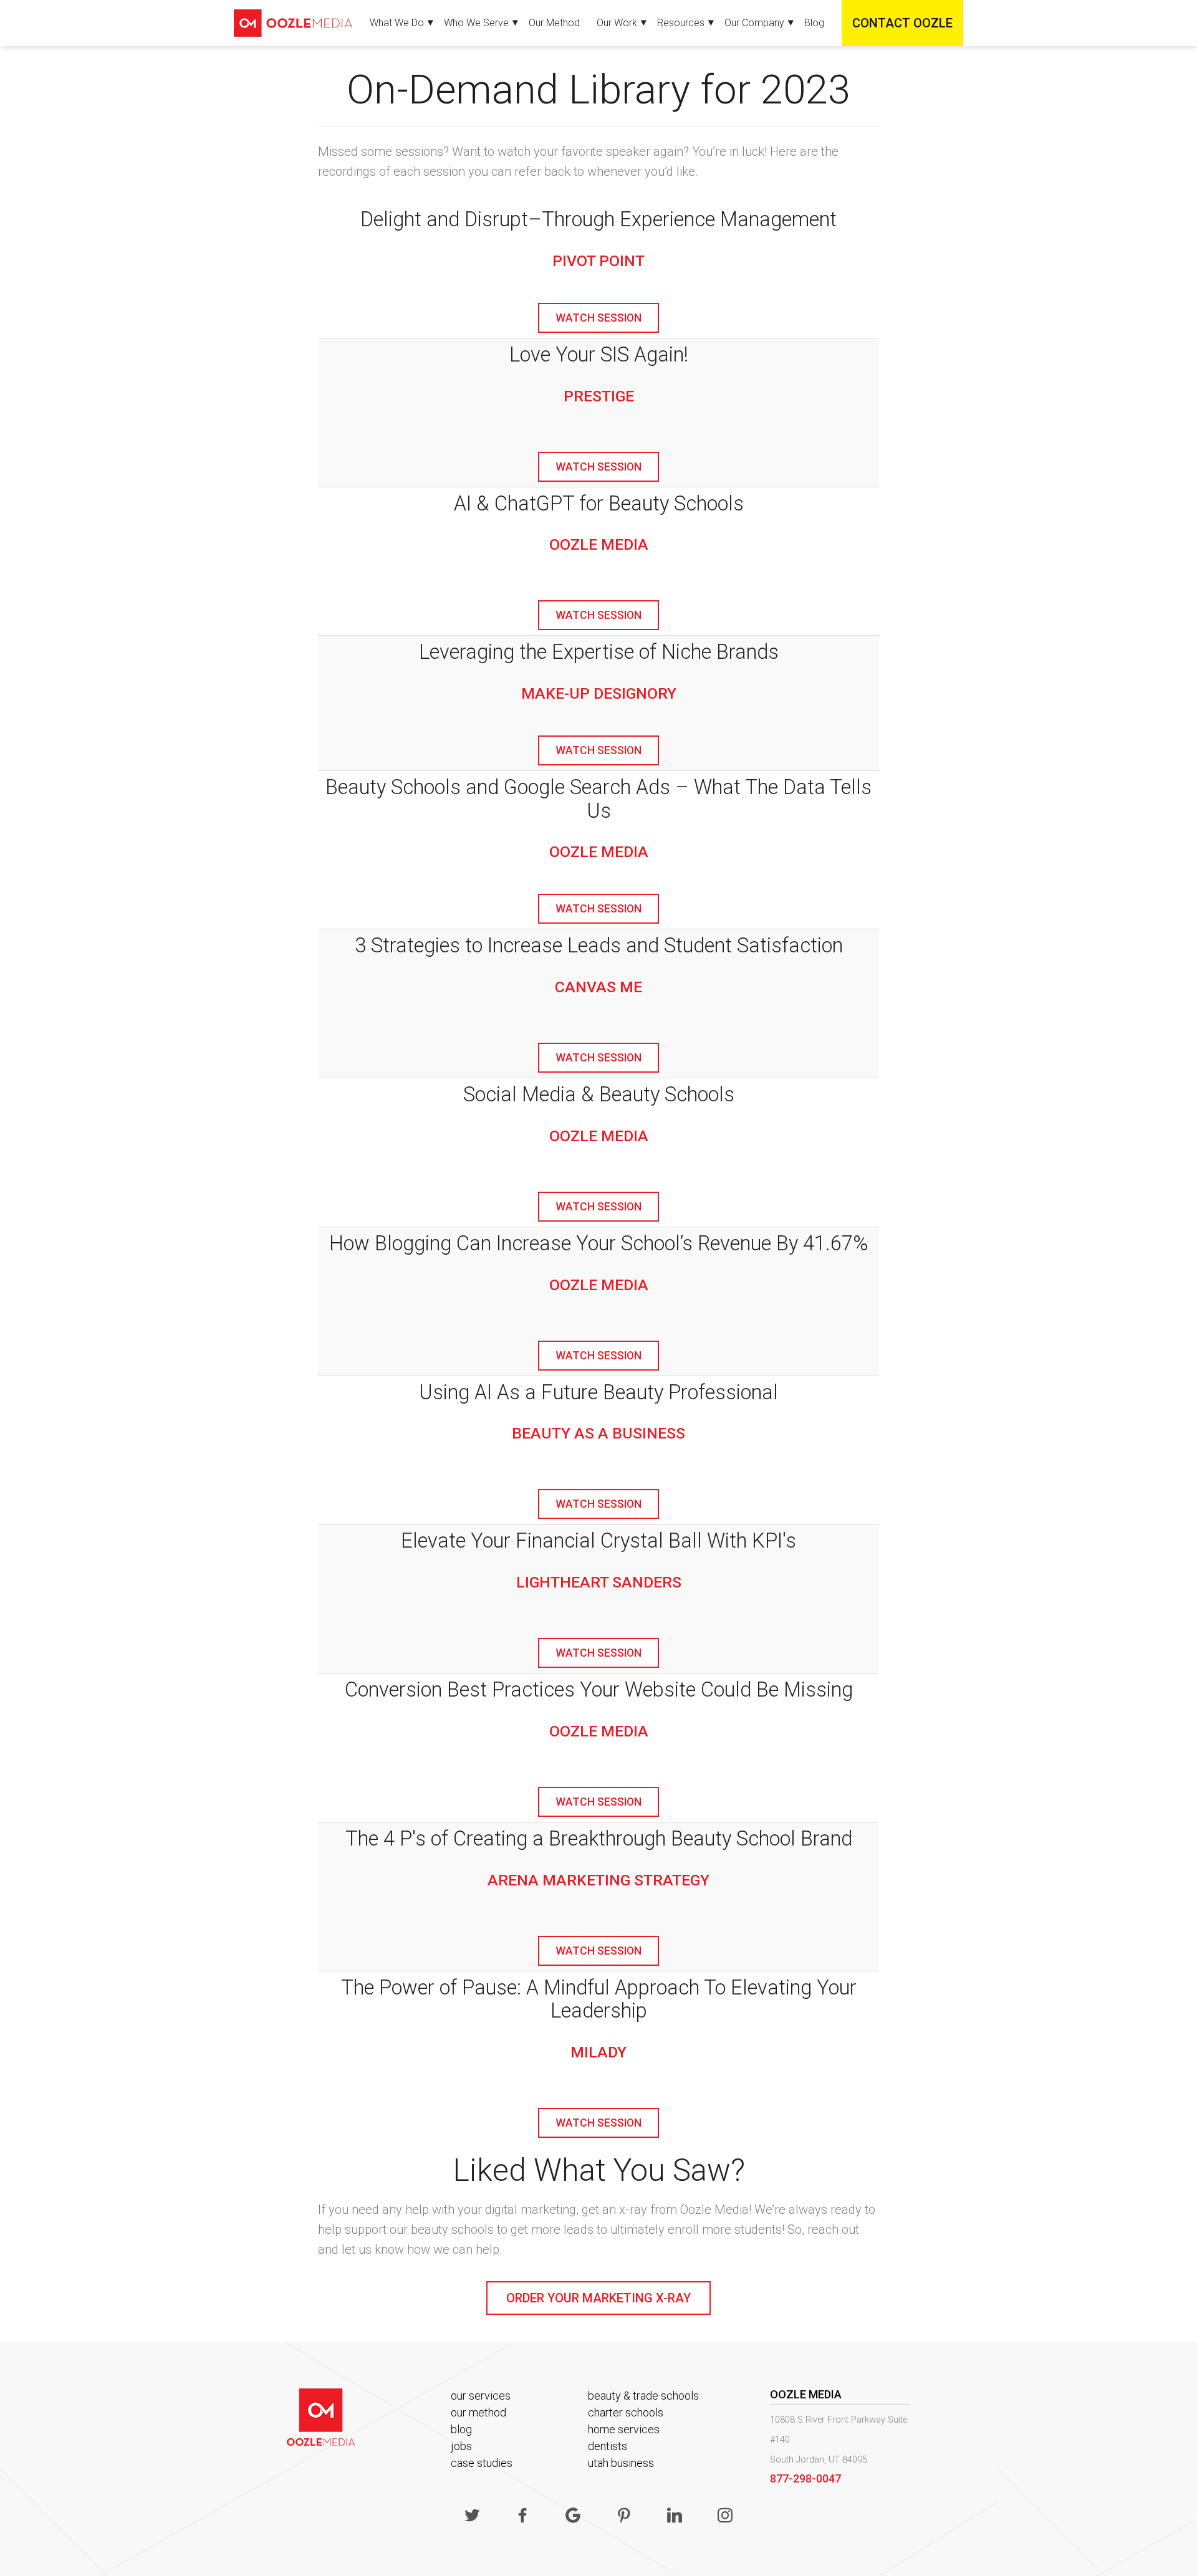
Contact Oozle (902, 23)
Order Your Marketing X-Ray (598, 2298)
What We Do (397, 23)
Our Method (554, 23)
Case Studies (482, 2463)
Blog (814, 23)
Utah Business (621, 2463)
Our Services (481, 2396)
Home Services (624, 2429)
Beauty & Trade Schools (643, 2396)
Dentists (608, 2446)
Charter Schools (626, 2412)
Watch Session (598, 318)
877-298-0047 (805, 2478)
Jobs (461, 2446)
